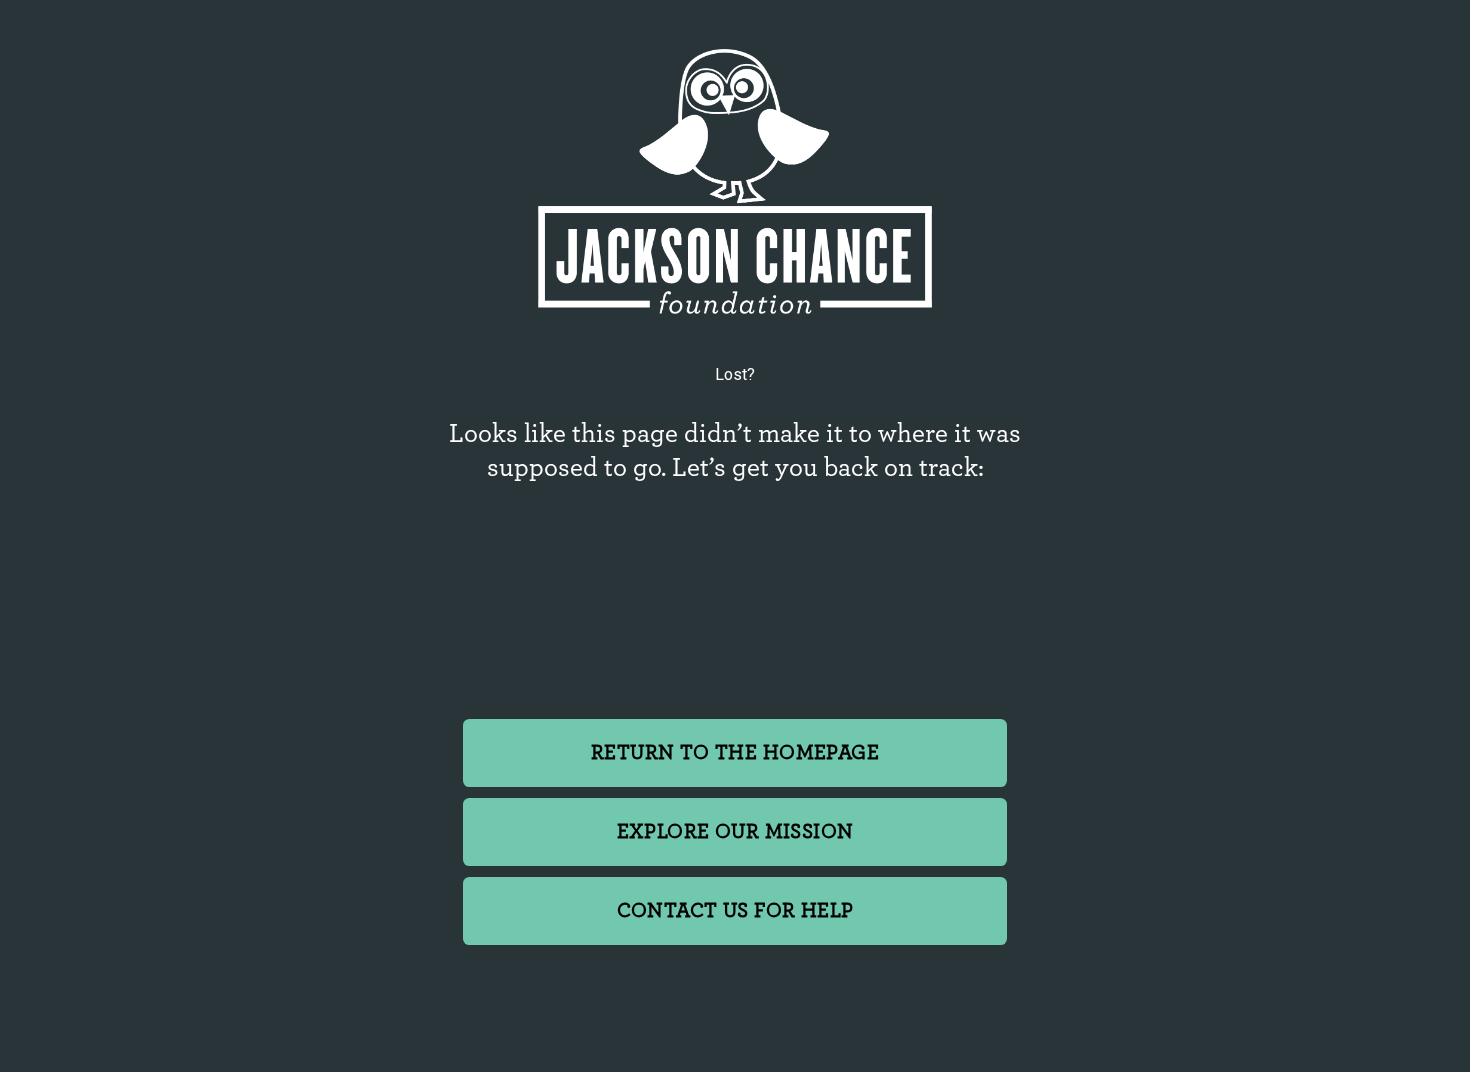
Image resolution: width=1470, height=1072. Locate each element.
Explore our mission (735, 832)
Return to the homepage (735, 753)
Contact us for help (735, 911)
